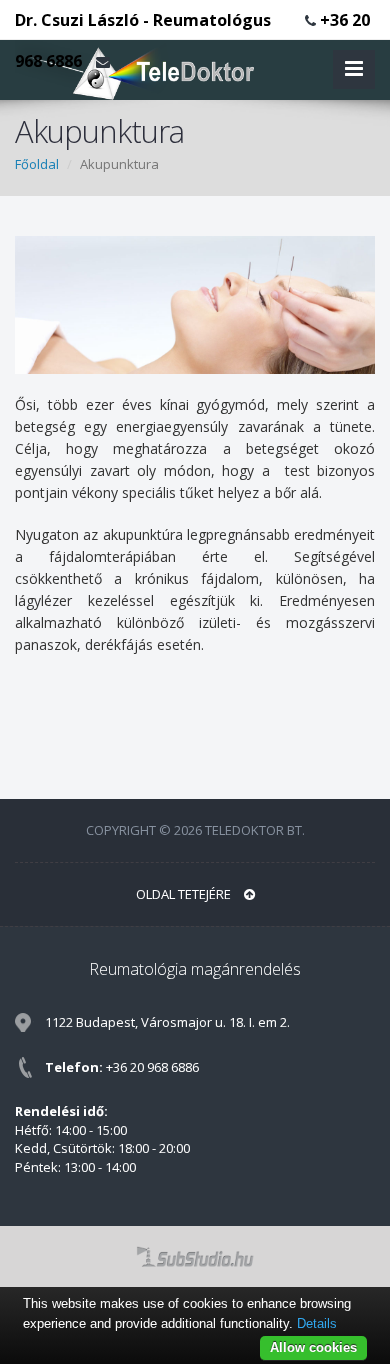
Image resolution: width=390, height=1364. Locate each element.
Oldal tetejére (185, 894)
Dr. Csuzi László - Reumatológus (143, 20)
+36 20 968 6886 (152, 1067)
